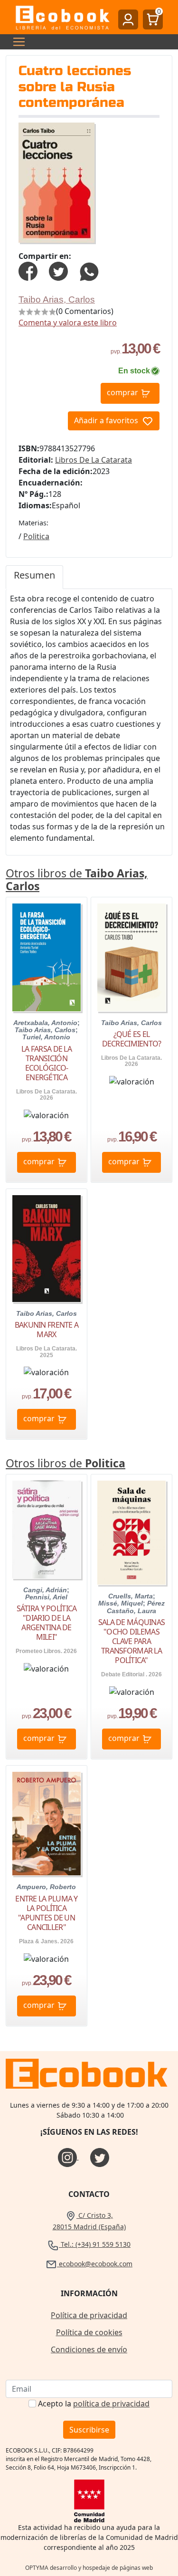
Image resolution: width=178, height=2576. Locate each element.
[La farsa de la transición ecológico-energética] (47, 957)
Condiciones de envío (89, 2349)
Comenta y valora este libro (68, 323)
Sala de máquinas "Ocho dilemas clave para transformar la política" (131, 1641)
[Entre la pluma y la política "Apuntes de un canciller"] (47, 1824)
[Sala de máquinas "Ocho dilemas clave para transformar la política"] (131, 1533)
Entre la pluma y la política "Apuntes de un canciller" (46, 1913)
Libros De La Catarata (94, 460)
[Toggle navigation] (16, 42)
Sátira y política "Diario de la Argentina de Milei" (47, 1623)
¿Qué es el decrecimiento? (132, 1039)
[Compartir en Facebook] (28, 270)
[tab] (34, 577)
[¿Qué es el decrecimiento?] (131, 957)
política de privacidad (111, 2404)
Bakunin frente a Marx (47, 1330)
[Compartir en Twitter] (58, 270)
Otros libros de (77, 880)
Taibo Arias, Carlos (57, 299)
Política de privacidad (89, 2315)
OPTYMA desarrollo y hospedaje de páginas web (89, 2568)
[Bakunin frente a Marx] (47, 1249)
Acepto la (94, 2404)
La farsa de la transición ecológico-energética (47, 1063)
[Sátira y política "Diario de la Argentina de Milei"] (47, 1530)
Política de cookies (89, 2332)
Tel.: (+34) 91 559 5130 (95, 2244)
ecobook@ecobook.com (95, 2264)
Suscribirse (89, 2430)
